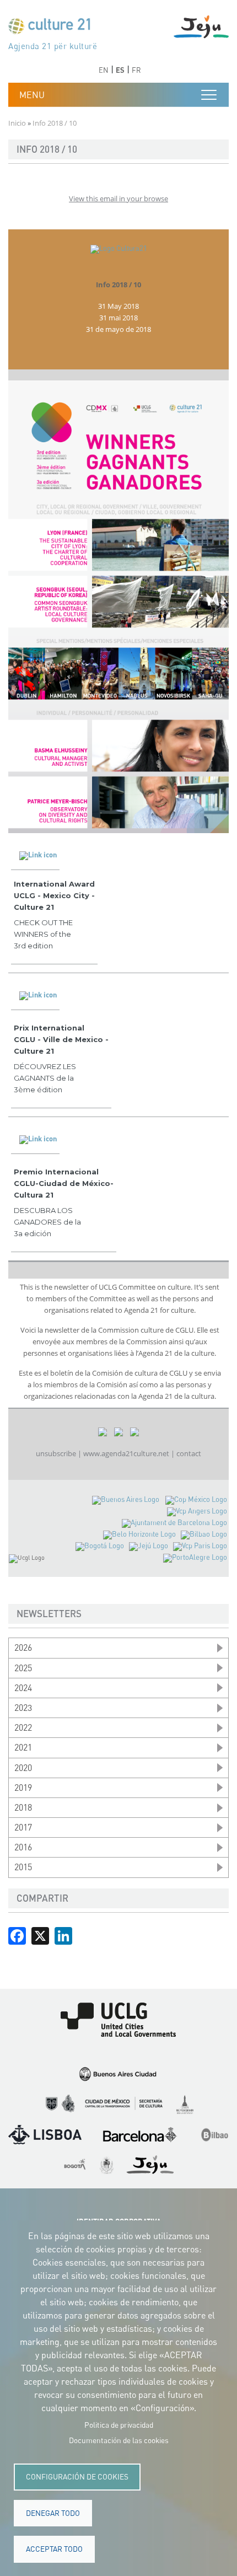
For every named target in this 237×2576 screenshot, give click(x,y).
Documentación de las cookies (119, 2440)
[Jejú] (149, 1546)
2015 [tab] (23, 1867)
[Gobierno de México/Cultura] (196, 1499)
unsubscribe (56, 1453)
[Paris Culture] (200, 1546)
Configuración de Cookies (77, 2477)
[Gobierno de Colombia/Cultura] (100, 1546)
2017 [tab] (23, 1827)
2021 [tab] (23, 1747)
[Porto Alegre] (195, 1557)
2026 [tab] (23, 1647)
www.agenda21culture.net (126, 1453)
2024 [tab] (23, 1688)
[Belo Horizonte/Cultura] (139, 1534)
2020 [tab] (23, 1768)
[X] (40, 1935)
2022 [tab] (23, 1727)
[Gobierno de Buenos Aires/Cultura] (126, 1499)
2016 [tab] (23, 1847)
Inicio (17, 123)
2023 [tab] (23, 1708)
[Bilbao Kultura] (204, 1534)
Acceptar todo (54, 2549)
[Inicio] (54, 28)
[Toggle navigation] (209, 95)
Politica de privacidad (119, 2425)
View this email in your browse (118, 198)
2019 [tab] (23, 1788)
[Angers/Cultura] (197, 1511)
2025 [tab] (23, 1668)
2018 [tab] (23, 1807)
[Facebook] (17, 1935)
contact (189, 1453)
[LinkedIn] (63, 1935)
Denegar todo (53, 2513)
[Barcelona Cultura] (174, 1523)
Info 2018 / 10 (118, 285)
